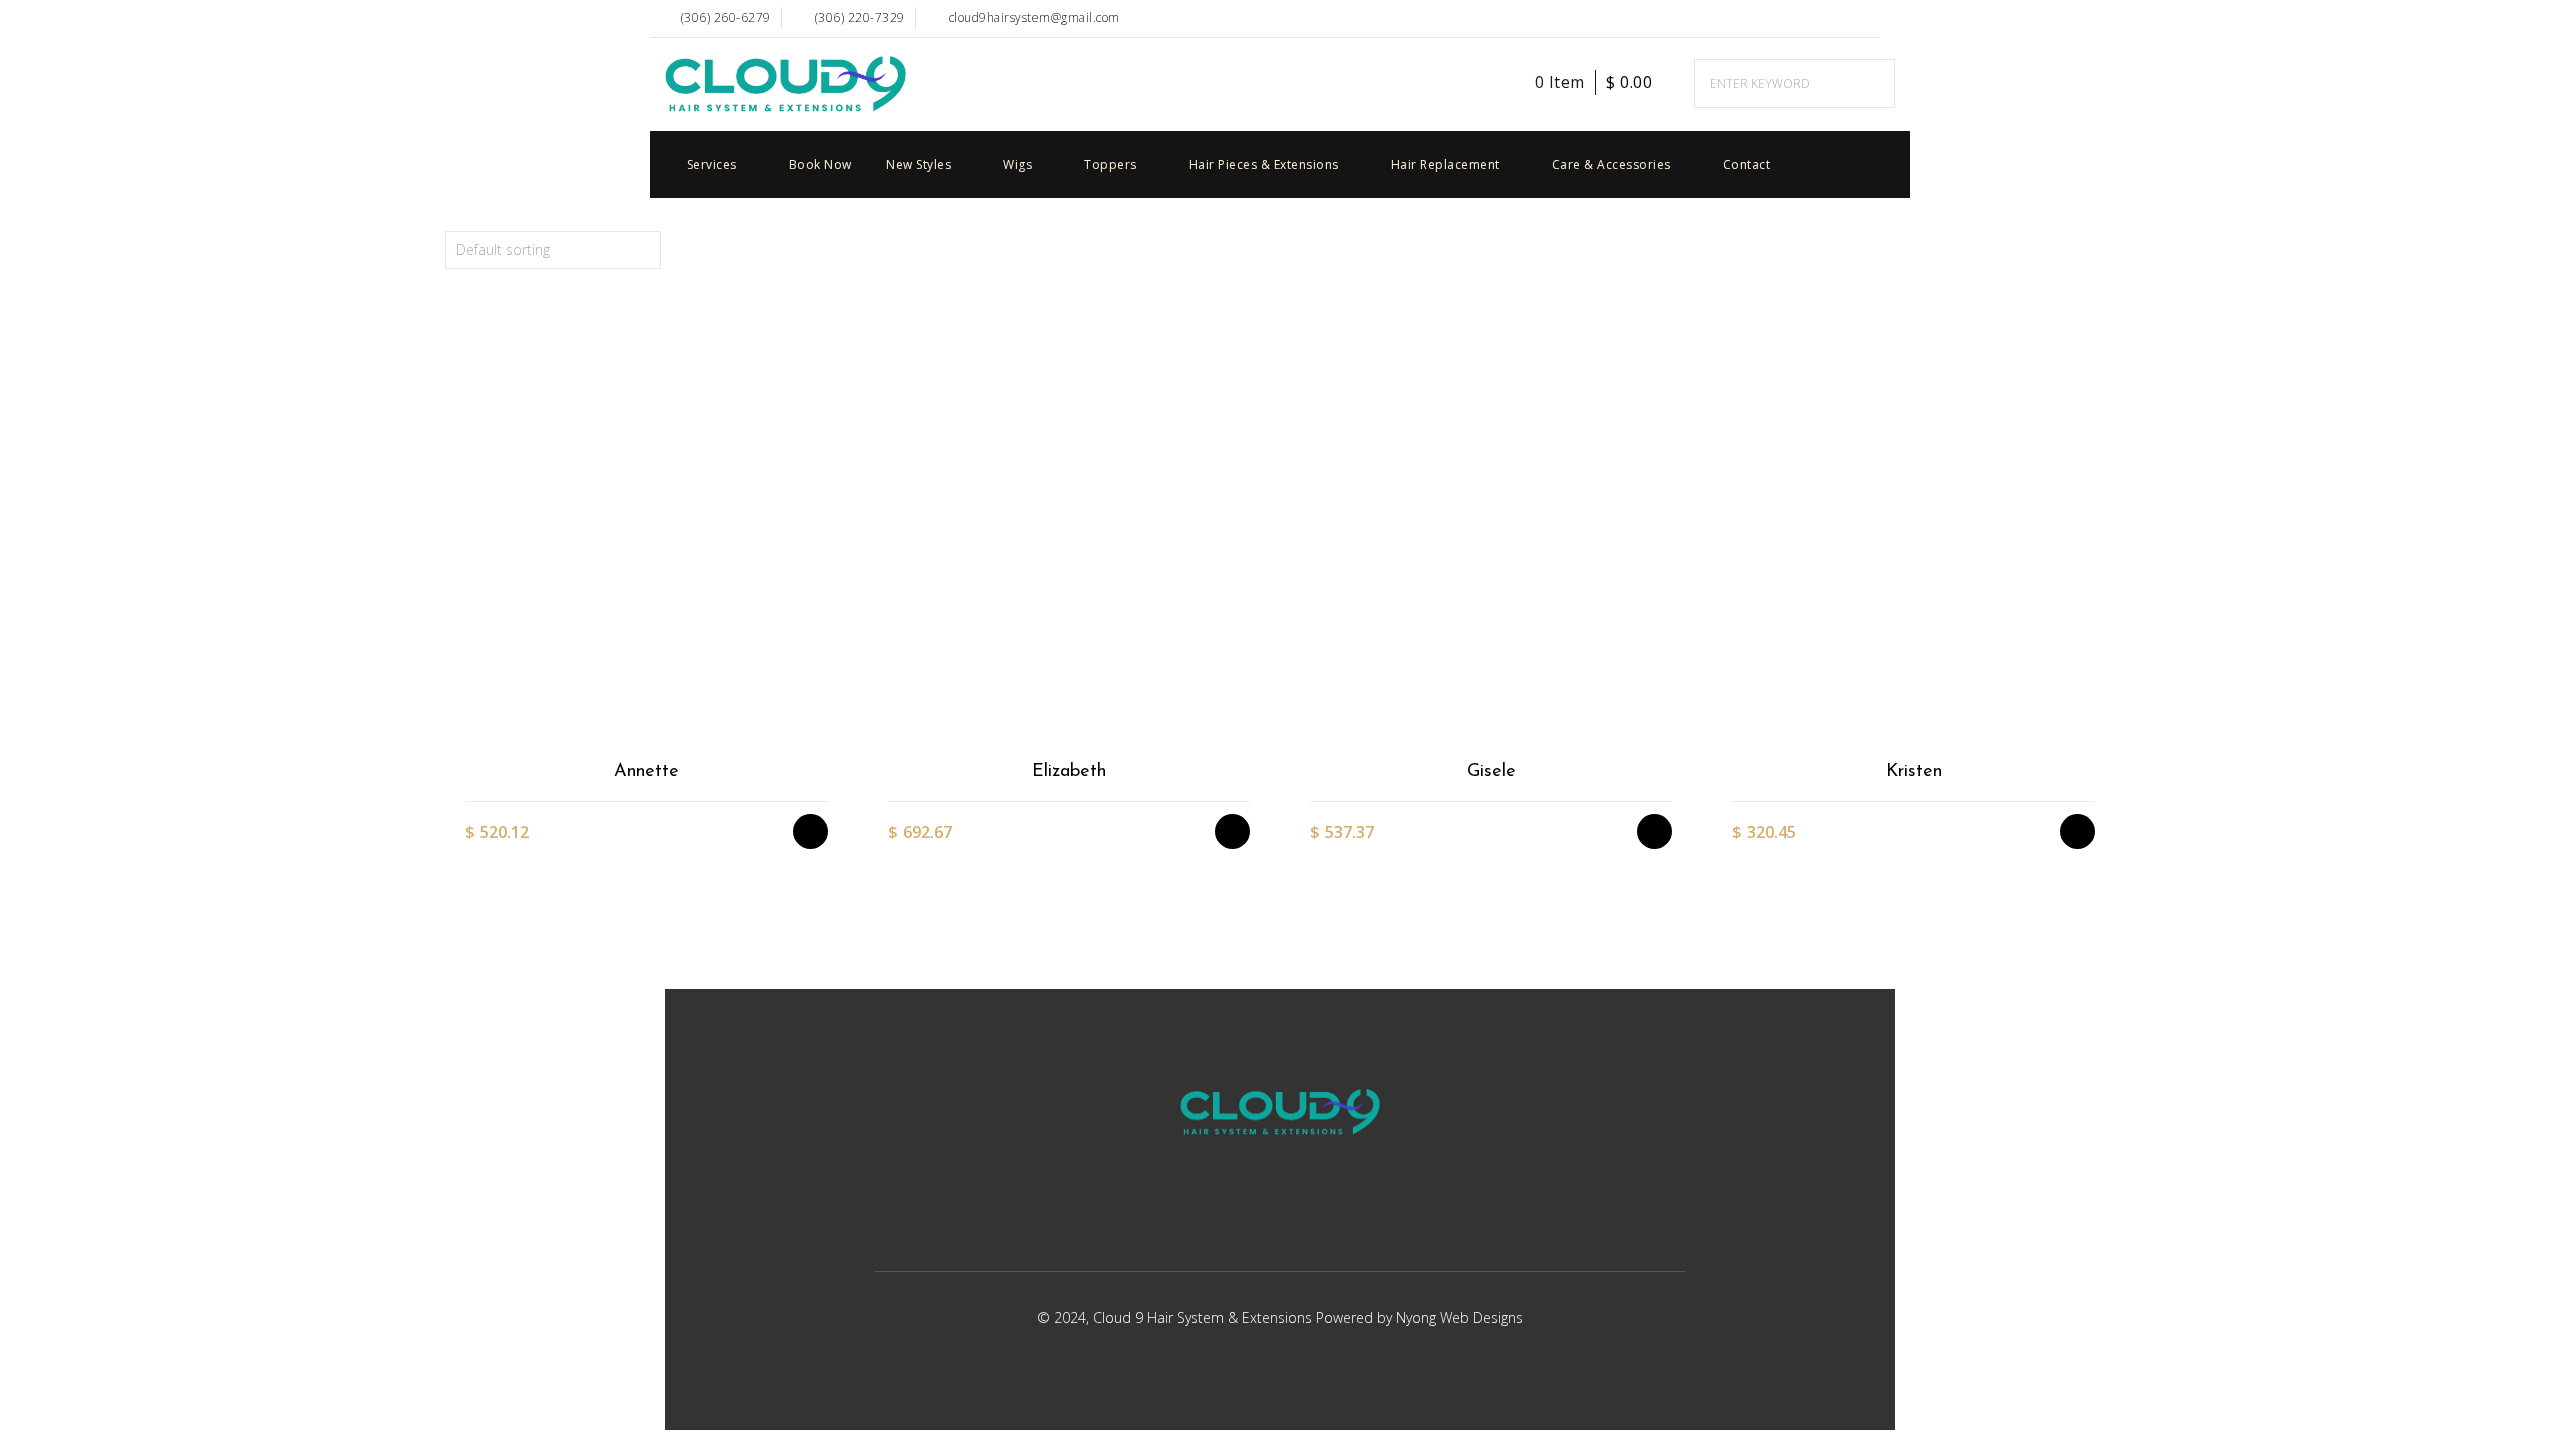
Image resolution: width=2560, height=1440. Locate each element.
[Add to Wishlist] (820, 658)
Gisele (1491, 772)
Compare (820, 693)
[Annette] (645, 529)
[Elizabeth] (1068, 529)
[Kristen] (1912, 529)
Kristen (1914, 772)
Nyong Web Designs (1459, 1317)
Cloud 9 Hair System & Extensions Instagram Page (1864, 18)
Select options (820, 623)
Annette (646, 772)
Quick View (820, 728)
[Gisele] (1490, 529)
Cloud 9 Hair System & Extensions (1204, 1317)
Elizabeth (1069, 772)
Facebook (1821, 18)
